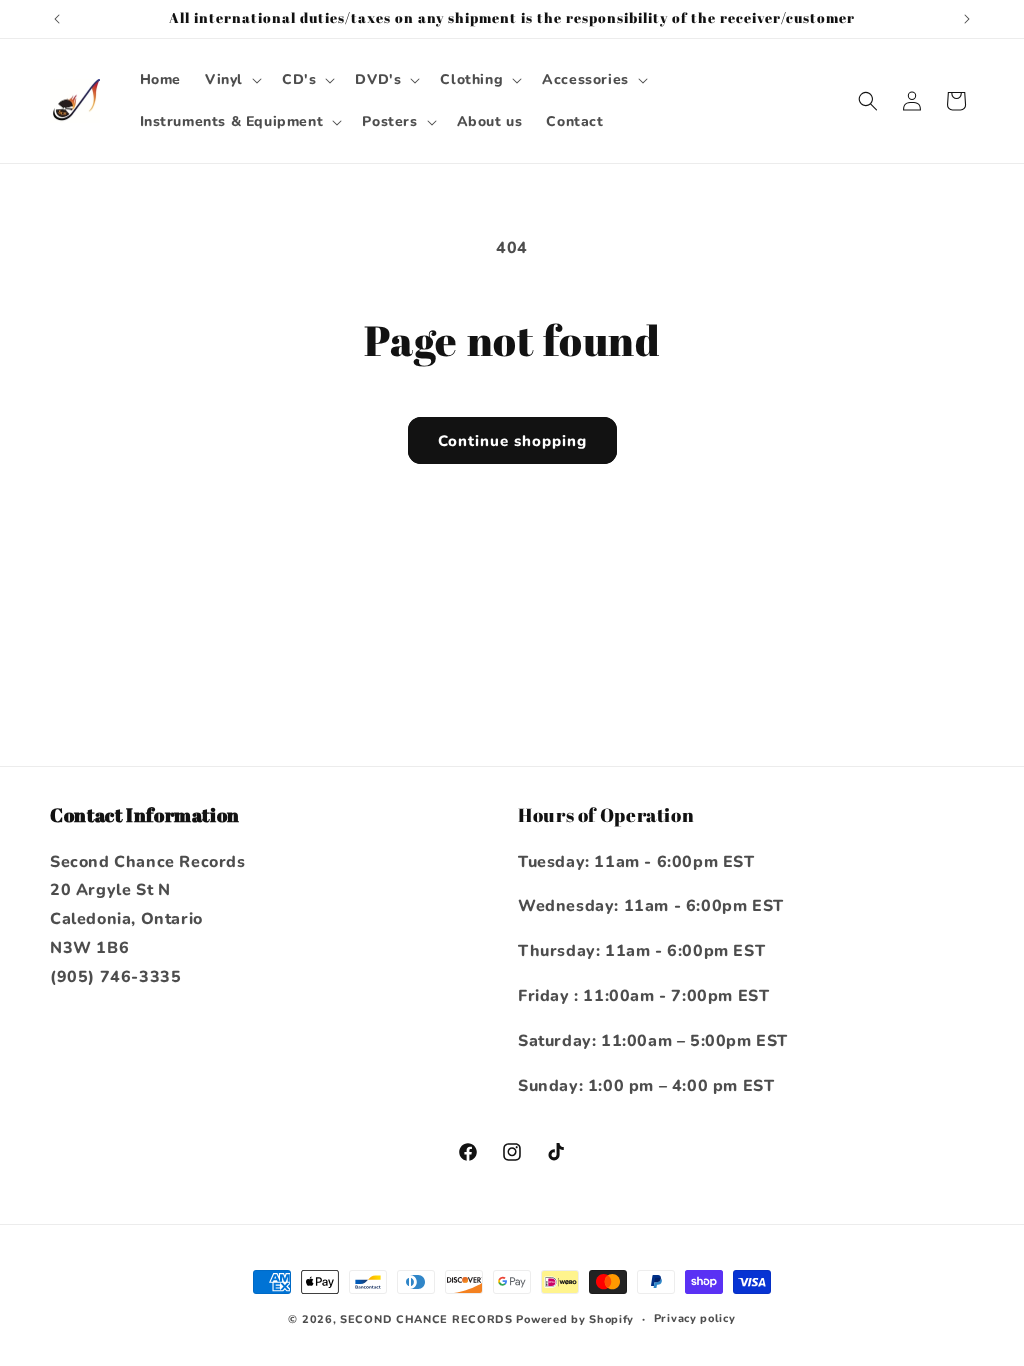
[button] (231, 80)
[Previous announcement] (57, 19)
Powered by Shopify (575, 1319)
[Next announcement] (967, 19)
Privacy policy (695, 1318)
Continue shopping (512, 441)
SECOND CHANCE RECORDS (426, 1319)
